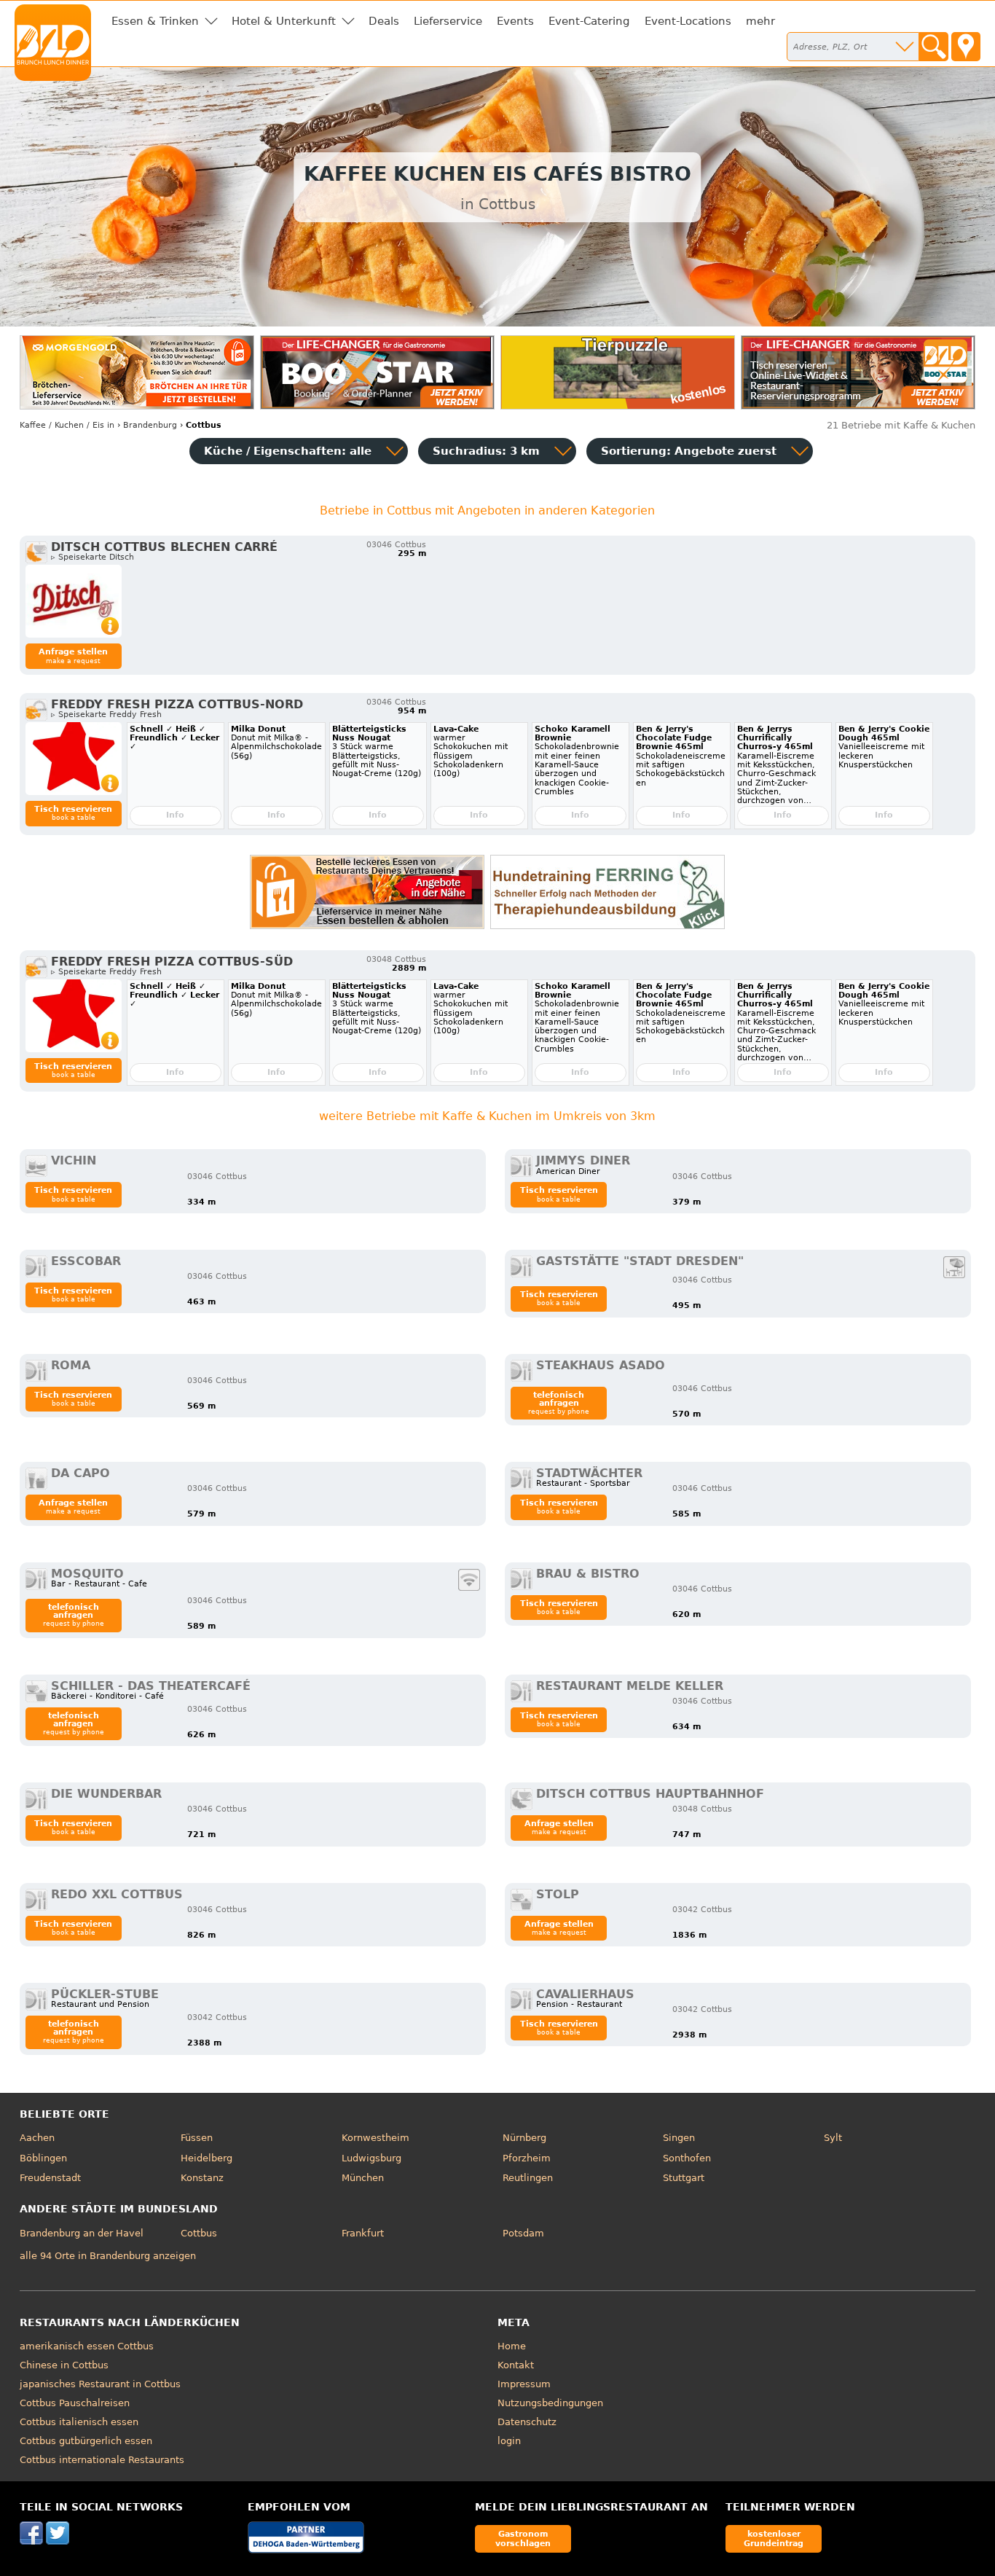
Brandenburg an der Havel (82, 2233)
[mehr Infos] (74, 601)
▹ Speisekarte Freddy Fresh (106, 715)
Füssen (197, 2138)
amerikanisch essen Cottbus (87, 2346)
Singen (679, 2138)
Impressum (524, 2384)
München (363, 2178)
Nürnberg (524, 2138)
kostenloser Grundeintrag (774, 2538)
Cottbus (199, 2233)
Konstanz (202, 2178)
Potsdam (523, 2233)
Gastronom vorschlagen (523, 2538)
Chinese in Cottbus (64, 2365)
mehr (760, 21)
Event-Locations (688, 21)
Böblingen (43, 2158)
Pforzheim (527, 2158)
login (509, 2441)
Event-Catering (589, 21)
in (67, 425)
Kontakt (516, 2365)
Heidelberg (207, 2158)
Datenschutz (527, 2422)
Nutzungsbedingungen (550, 2403)
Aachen (37, 2138)
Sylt (833, 2138)
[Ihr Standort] (966, 47)
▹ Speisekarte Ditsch (93, 557)
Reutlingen (528, 2178)
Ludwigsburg (371, 2158)
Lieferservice (448, 21)
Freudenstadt (50, 2178)
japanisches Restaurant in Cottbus (100, 2384)
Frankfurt (363, 2233)
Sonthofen (687, 2158)
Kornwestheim (375, 2138)
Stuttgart (684, 2178)
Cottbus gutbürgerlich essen (86, 2441)
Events (515, 21)
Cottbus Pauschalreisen (75, 2403)
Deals (384, 21)
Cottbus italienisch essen (79, 2422)
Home (512, 2346)
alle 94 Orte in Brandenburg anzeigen (108, 2256)
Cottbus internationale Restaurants (102, 2460)
